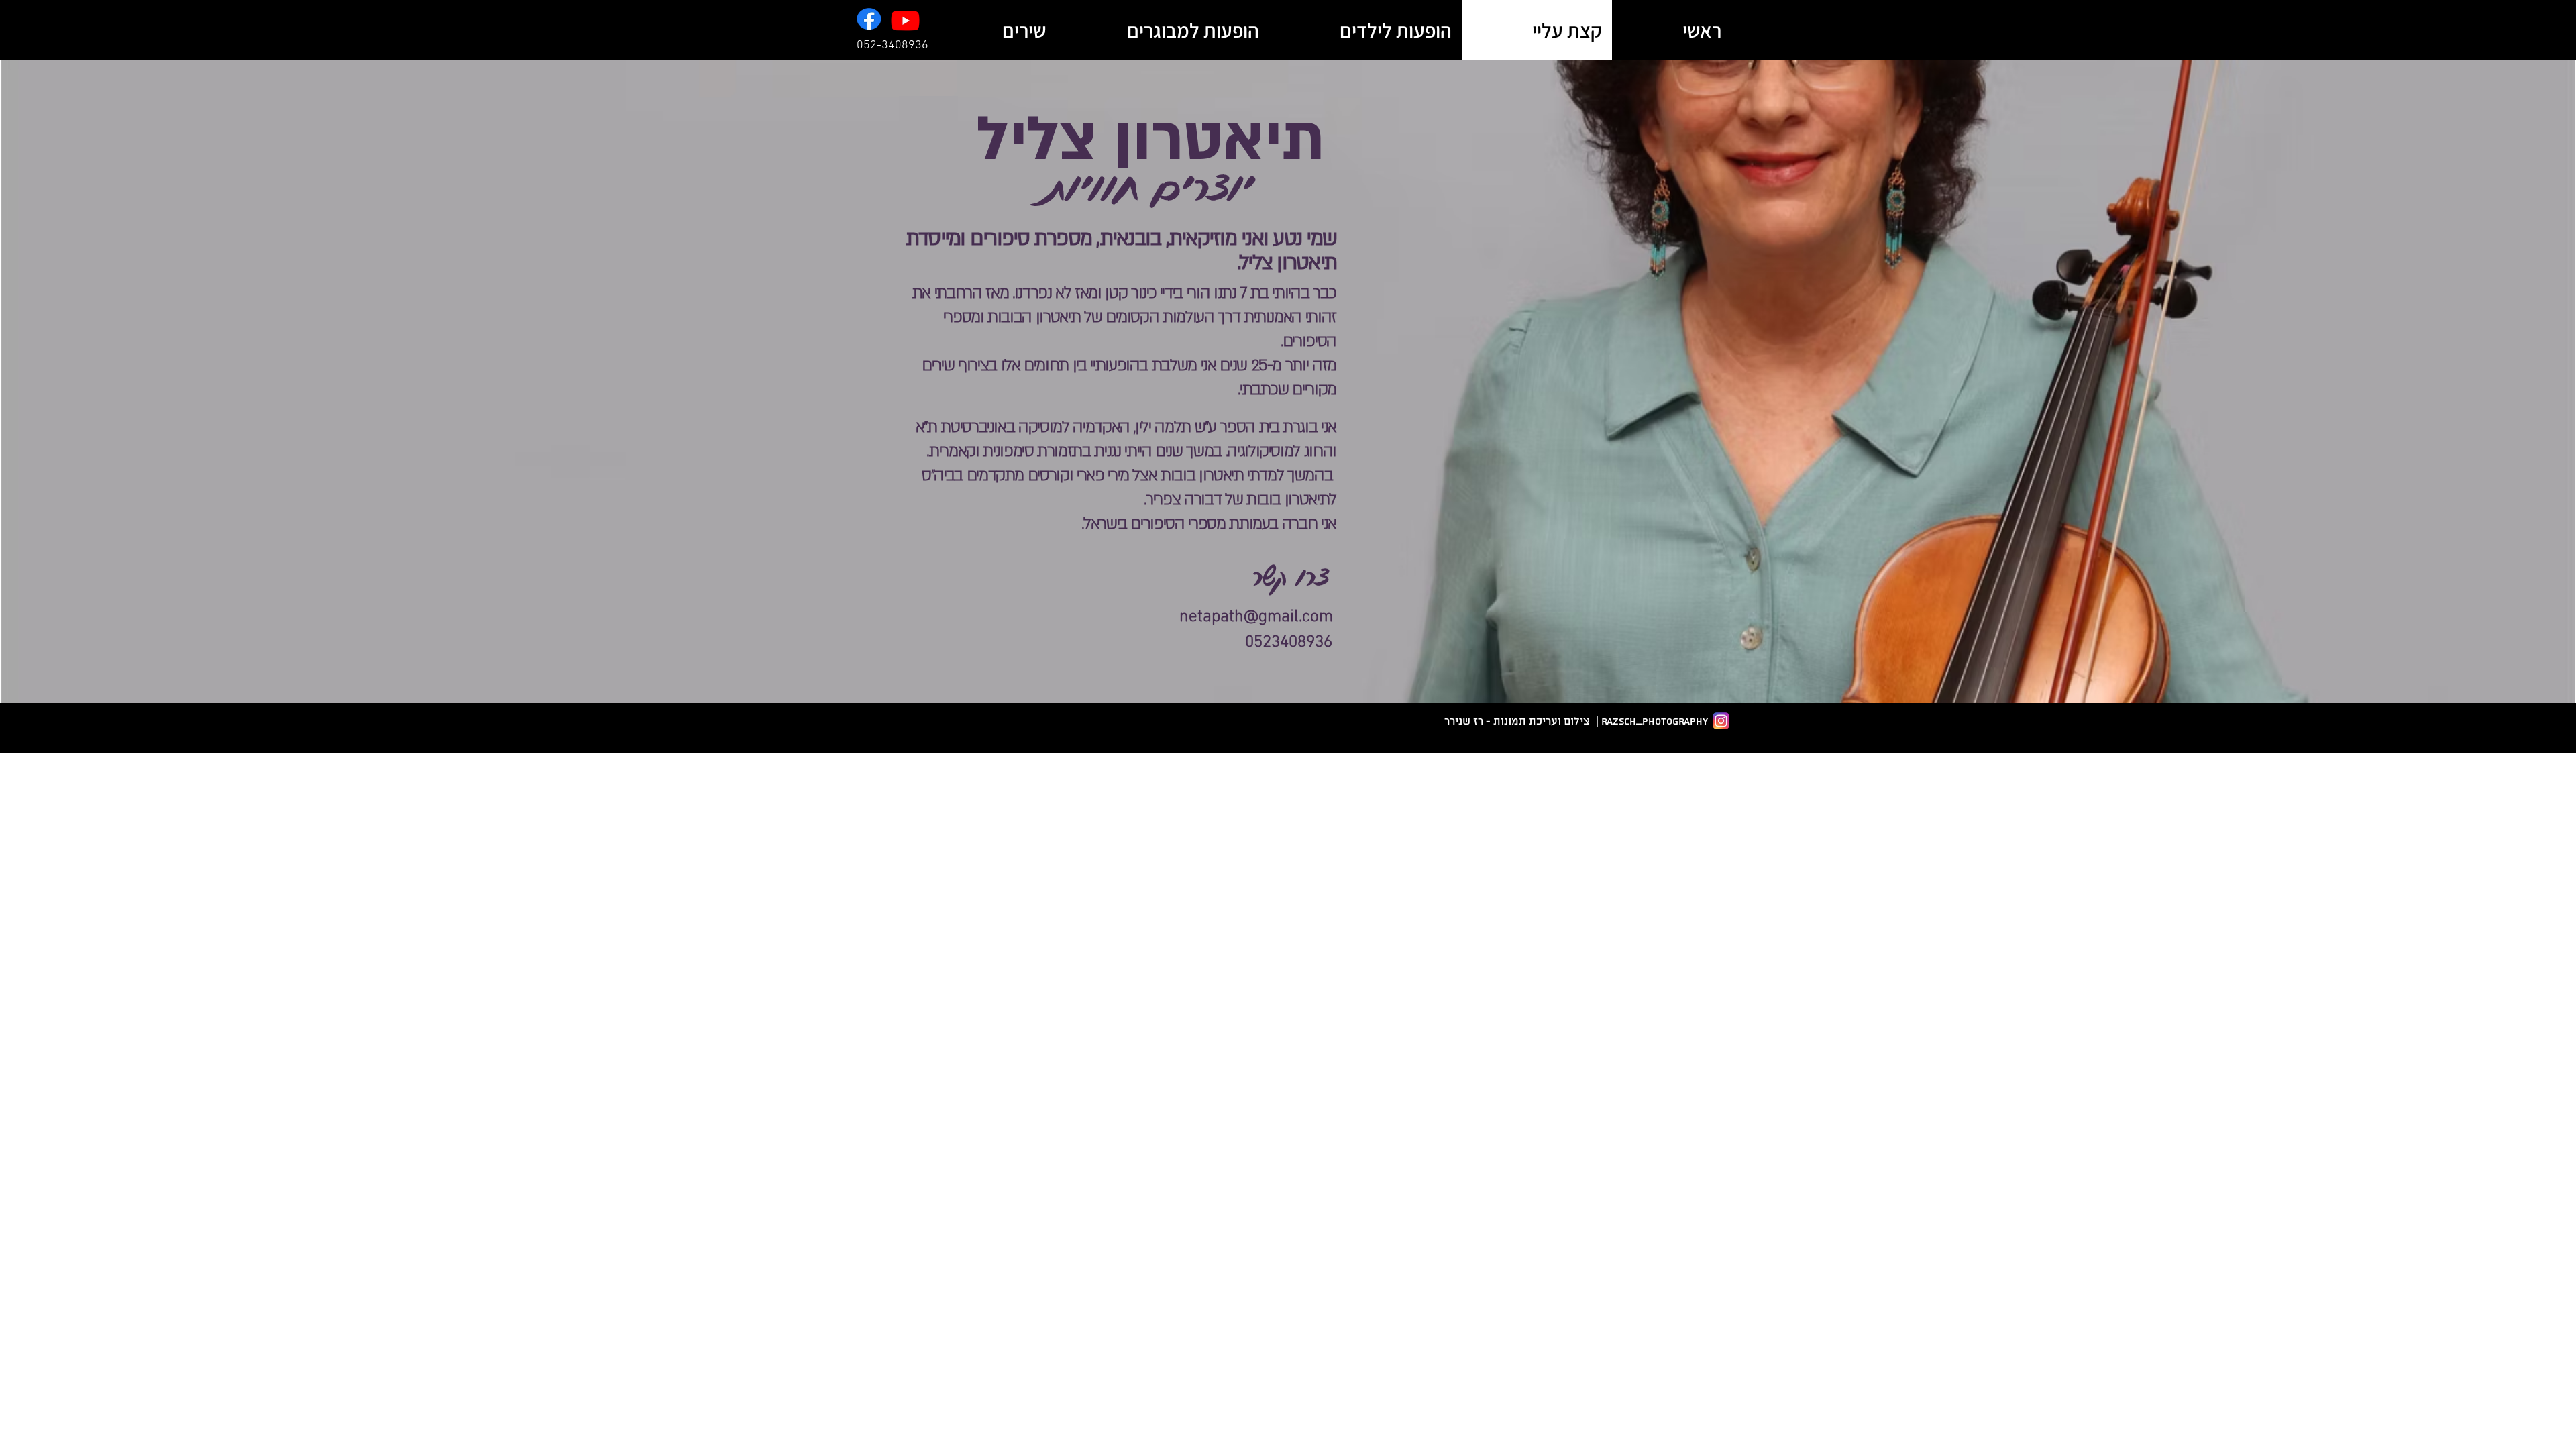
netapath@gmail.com (1256, 617)
